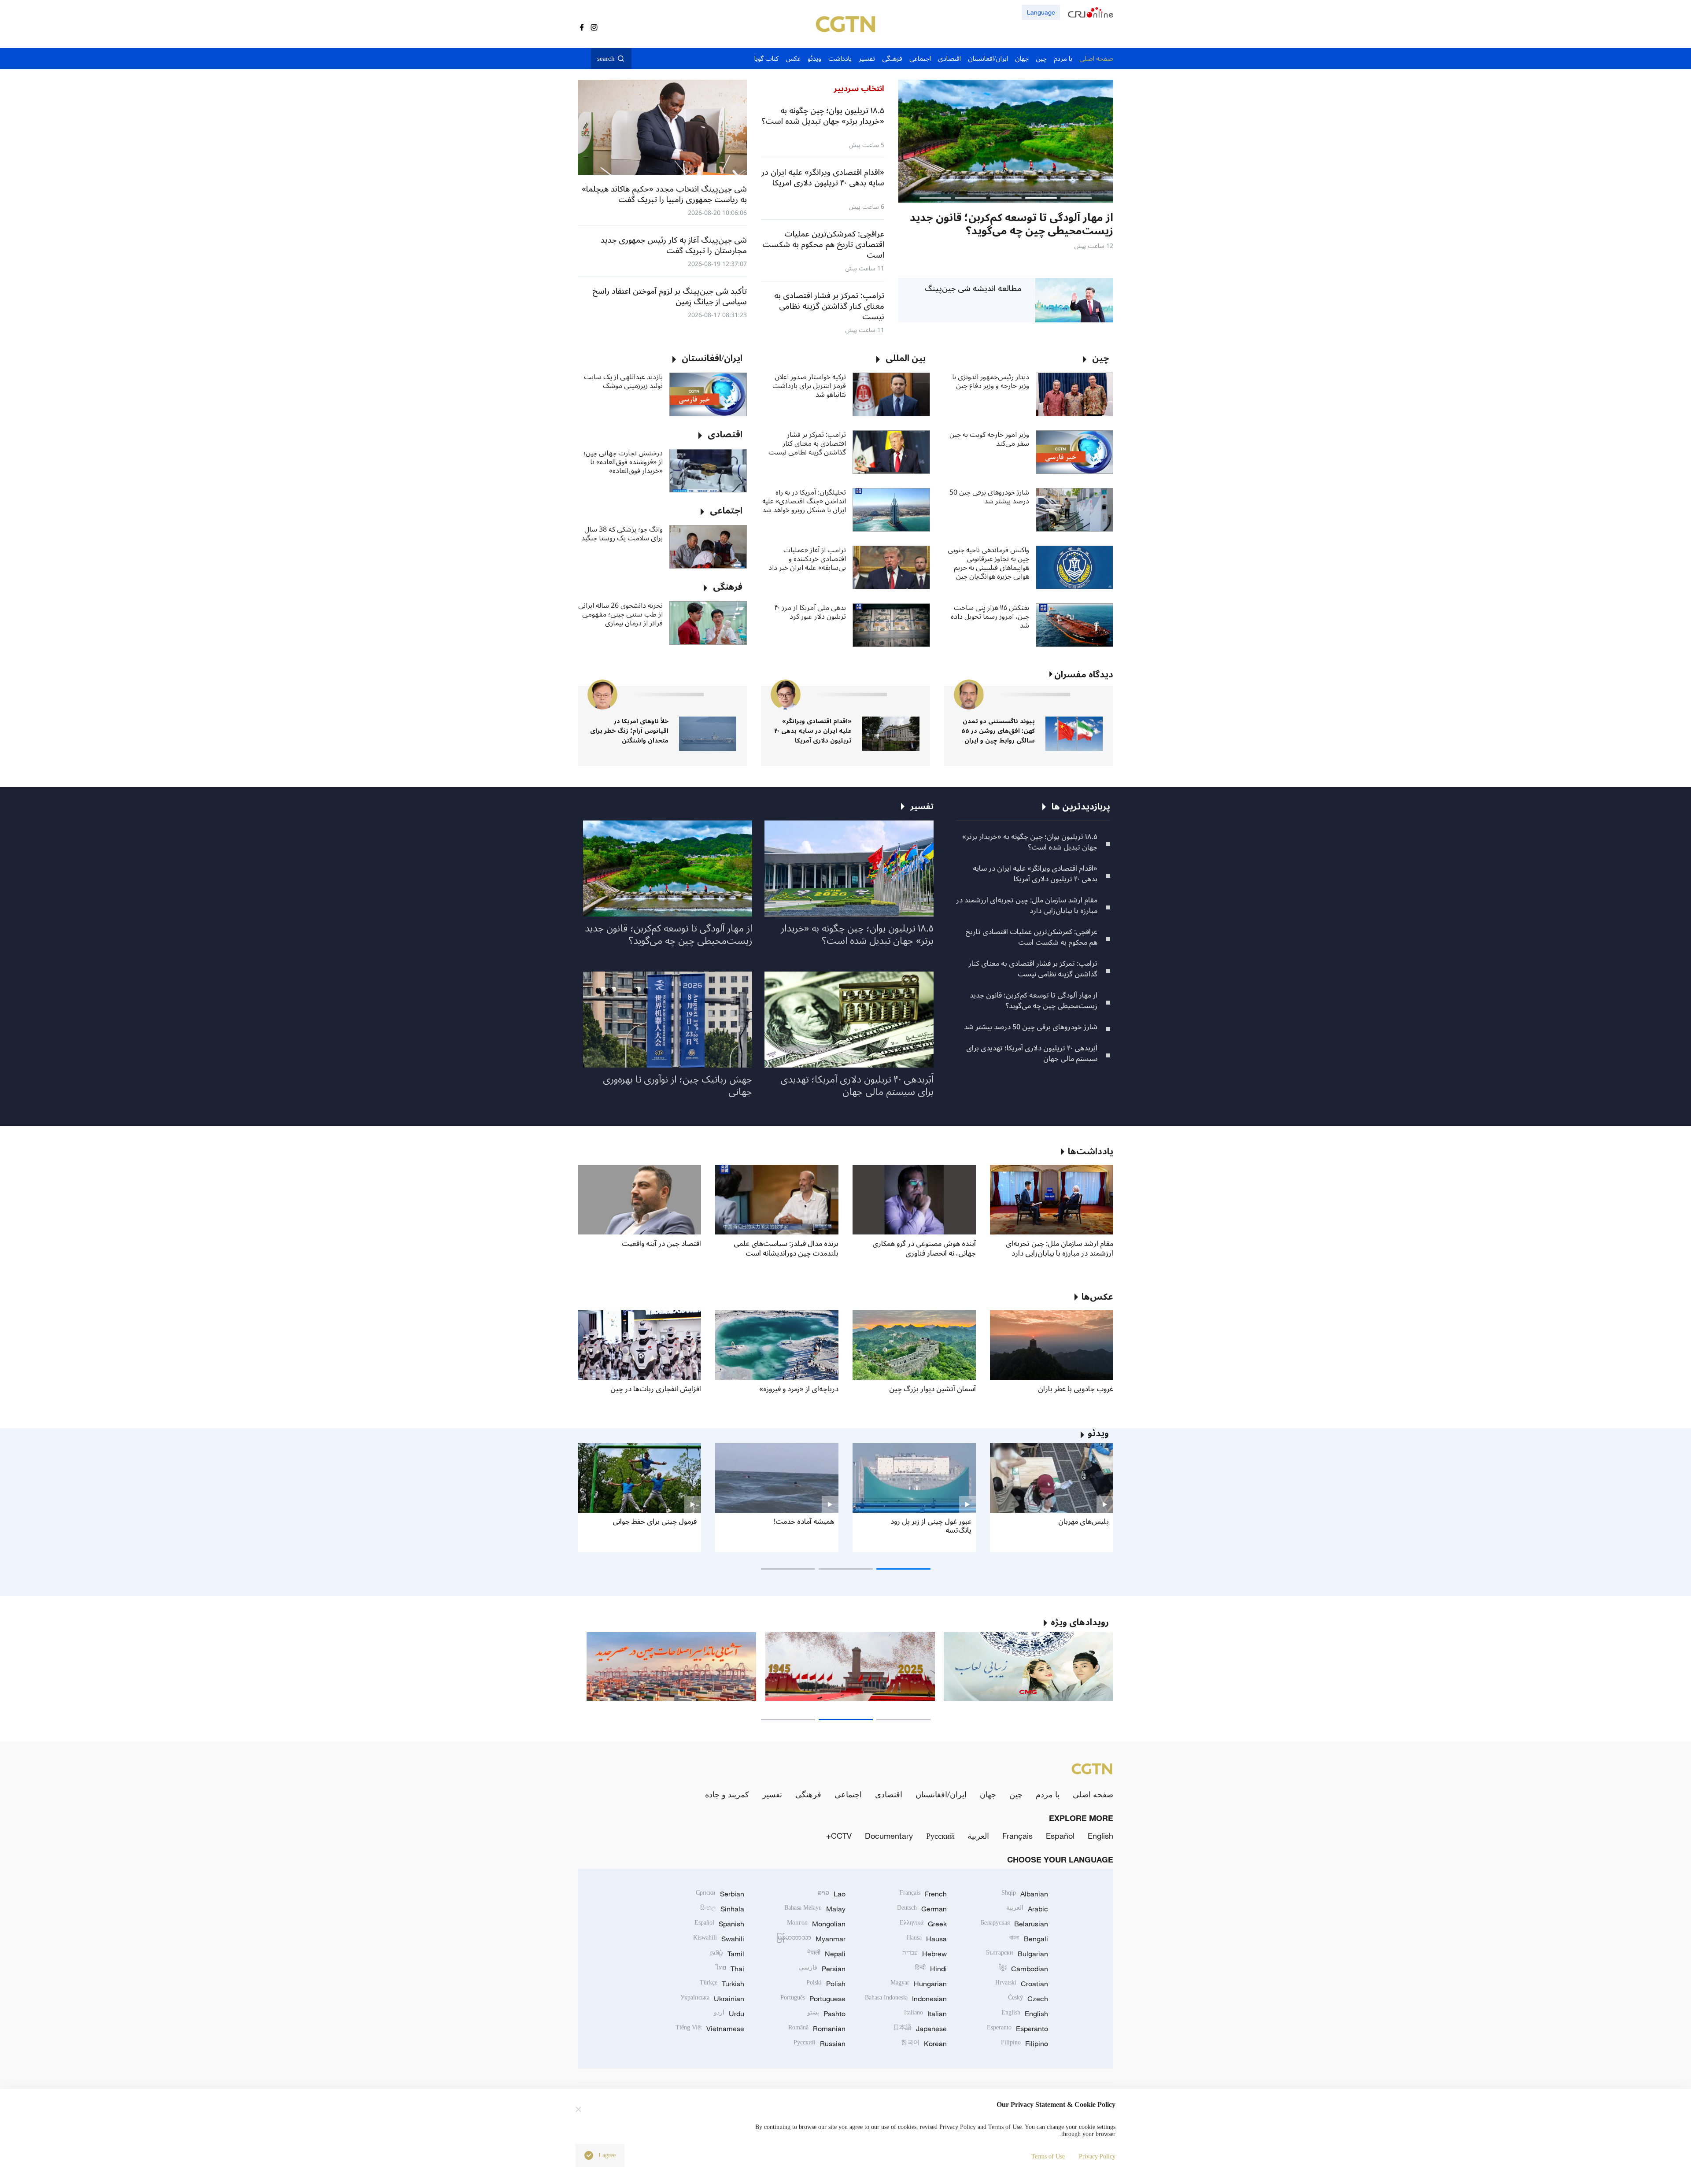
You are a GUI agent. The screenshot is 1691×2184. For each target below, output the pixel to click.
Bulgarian (1017, 1954)
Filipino (1025, 2044)
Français (1017, 1836)
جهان (988, 1794)
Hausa (927, 1939)
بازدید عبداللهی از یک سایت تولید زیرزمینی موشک (623, 381)
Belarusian (1014, 1924)
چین (1016, 1794)
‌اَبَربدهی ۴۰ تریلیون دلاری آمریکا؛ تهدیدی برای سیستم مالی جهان (1032, 1053)
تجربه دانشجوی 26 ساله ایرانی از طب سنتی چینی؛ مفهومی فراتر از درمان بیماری (620, 614)
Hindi (931, 1969)
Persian (822, 1969)
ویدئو (1098, 1434)
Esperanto (1017, 2029)
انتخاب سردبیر (859, 89)
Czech (1028, 1999)
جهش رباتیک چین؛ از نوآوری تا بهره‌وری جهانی (678, 1086)
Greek (923, 1924)
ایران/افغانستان (941, 1794)
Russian (820, 2044)
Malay (815, 1909)
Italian (925, 2014)
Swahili (719, 1939)
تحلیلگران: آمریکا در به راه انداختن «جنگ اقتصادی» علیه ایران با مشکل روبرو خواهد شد (804, 501)
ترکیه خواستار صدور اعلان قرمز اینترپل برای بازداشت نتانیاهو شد (809, 386)
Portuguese (813, 1999)
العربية (978, 1836)
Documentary (889, 1836)
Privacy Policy (1097, 2156)
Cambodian (1024, 1969)
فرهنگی (808, 1794)
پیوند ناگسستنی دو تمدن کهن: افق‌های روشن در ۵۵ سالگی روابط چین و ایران (998, 731)
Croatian (1022, 1984)
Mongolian (816, 1924)
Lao (832, 1894)
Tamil (727, 1954)
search (606, 59)
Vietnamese (710, 2029)
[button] (1076, 198)
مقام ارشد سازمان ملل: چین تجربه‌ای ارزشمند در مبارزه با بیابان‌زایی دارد (1027, 905)
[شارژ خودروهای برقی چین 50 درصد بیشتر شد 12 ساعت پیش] (1006, 141)
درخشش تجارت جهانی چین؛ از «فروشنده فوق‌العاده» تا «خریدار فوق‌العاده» (623, 462)
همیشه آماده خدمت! (804, 1522)
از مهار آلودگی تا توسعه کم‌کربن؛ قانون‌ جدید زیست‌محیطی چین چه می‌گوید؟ (1034, 1001)
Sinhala (722, 1909)
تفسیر (772, 1794)
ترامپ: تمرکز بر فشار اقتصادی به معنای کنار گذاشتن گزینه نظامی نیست (807, 443)
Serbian (720, 1894)
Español (1060, 1836)
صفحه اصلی (1093, 1794)
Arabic (1027, 1909)
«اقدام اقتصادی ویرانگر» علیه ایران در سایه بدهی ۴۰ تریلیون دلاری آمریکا (813, 731)
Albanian (1025, 1894)
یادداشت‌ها (1091, 1152)
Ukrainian (712, 1999)
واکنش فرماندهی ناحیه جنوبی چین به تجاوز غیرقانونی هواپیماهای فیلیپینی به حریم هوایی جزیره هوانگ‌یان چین (988, 563)
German (922, 1909)
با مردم (1048, 1794)
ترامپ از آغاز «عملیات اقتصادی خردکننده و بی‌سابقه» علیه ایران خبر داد (807, 559)
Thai (730, 1969)
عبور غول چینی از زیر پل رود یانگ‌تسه (931, 1526)
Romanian (817, 2029)
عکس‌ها (1097, 1297)
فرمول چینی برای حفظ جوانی (655, 1522)
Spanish (719, 1924)
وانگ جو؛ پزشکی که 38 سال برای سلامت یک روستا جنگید (622, 534)
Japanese (920, 2029)
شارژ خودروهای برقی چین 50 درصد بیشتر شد (989, 497)
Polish (826, 1984)
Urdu (729, 2014)
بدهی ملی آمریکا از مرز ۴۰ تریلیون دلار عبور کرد (810, 612)
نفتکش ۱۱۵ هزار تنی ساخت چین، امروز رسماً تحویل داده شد (990, 617)
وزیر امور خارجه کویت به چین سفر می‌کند (989, 439)
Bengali (1029, 1939)
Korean (924, 2044)
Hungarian (919, 1984)
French (923, 1894)
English (1100, 1836)
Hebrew (925, 1954)
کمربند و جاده (727, 1794)
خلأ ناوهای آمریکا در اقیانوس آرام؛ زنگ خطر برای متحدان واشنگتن (629, 731)
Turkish (722, 1984)
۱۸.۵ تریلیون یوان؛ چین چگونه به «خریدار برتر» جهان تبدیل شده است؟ (1030, 842)
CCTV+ (839, 1836)
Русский (940, 1836)
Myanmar (811, 1939)
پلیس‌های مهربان (1084, 1522)
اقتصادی (889, 1794)
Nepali (826, 1954)
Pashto (826, 2014)
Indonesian (906, 1999)
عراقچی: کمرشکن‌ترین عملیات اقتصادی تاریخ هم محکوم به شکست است (1031, 937)
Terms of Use (1048, 2156)
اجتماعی (848, 1794)
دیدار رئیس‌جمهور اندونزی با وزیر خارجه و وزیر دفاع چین (991, 381)
